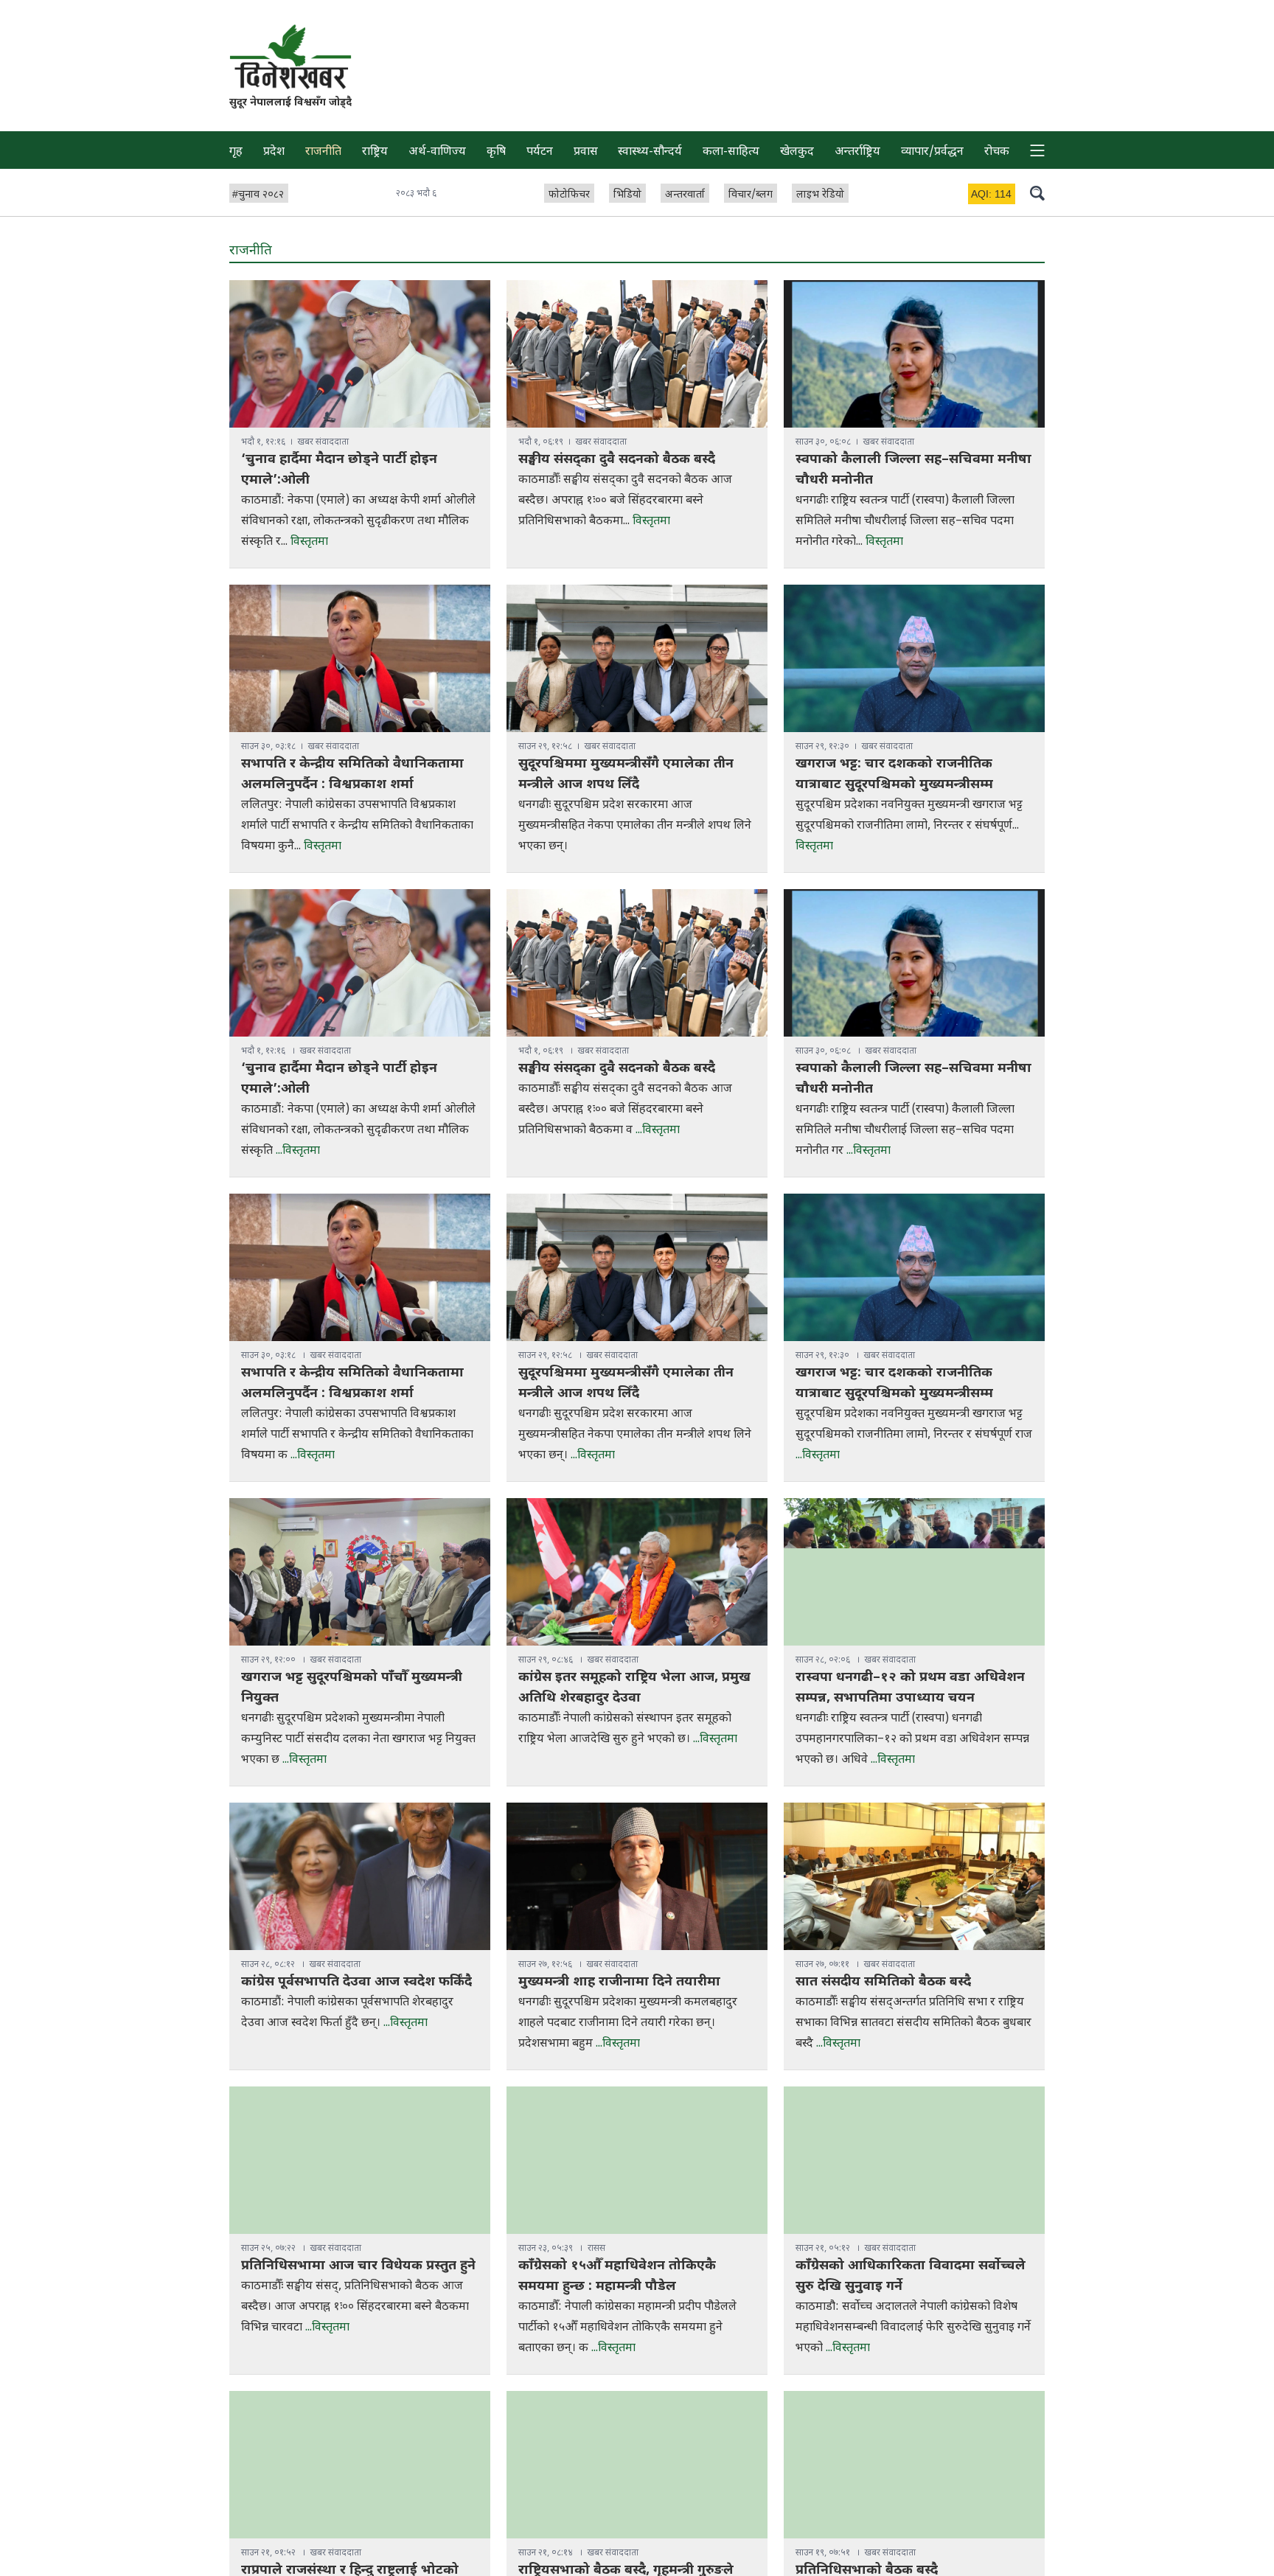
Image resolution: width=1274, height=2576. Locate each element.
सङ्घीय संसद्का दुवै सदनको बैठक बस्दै (617, 460)
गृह (236, 152)
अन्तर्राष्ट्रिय (857, 152)
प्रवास (586, 152)
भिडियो (627, 195)
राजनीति (323, 152)
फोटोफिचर (569, 195)
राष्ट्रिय (375, 152)
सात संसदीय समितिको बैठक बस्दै (883, 1982)
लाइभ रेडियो (820, 195)
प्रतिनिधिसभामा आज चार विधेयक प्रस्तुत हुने (358, 2266)
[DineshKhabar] (290, 56)
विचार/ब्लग (751, 195)
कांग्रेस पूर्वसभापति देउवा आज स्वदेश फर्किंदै (356, 1982)
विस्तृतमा (309, 542)
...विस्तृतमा (298, 1151)
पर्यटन (540, 152)
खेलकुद (797, 152)
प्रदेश (274, 152)
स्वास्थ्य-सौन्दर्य (650, 152)
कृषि (496, 152)
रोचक (997, 152)
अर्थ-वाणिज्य (437, 152)
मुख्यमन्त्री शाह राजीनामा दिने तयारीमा (619, 1982)
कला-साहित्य (731, 152)
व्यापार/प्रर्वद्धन (932, 152)
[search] (1037, 192)
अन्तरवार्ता (685, 195)
